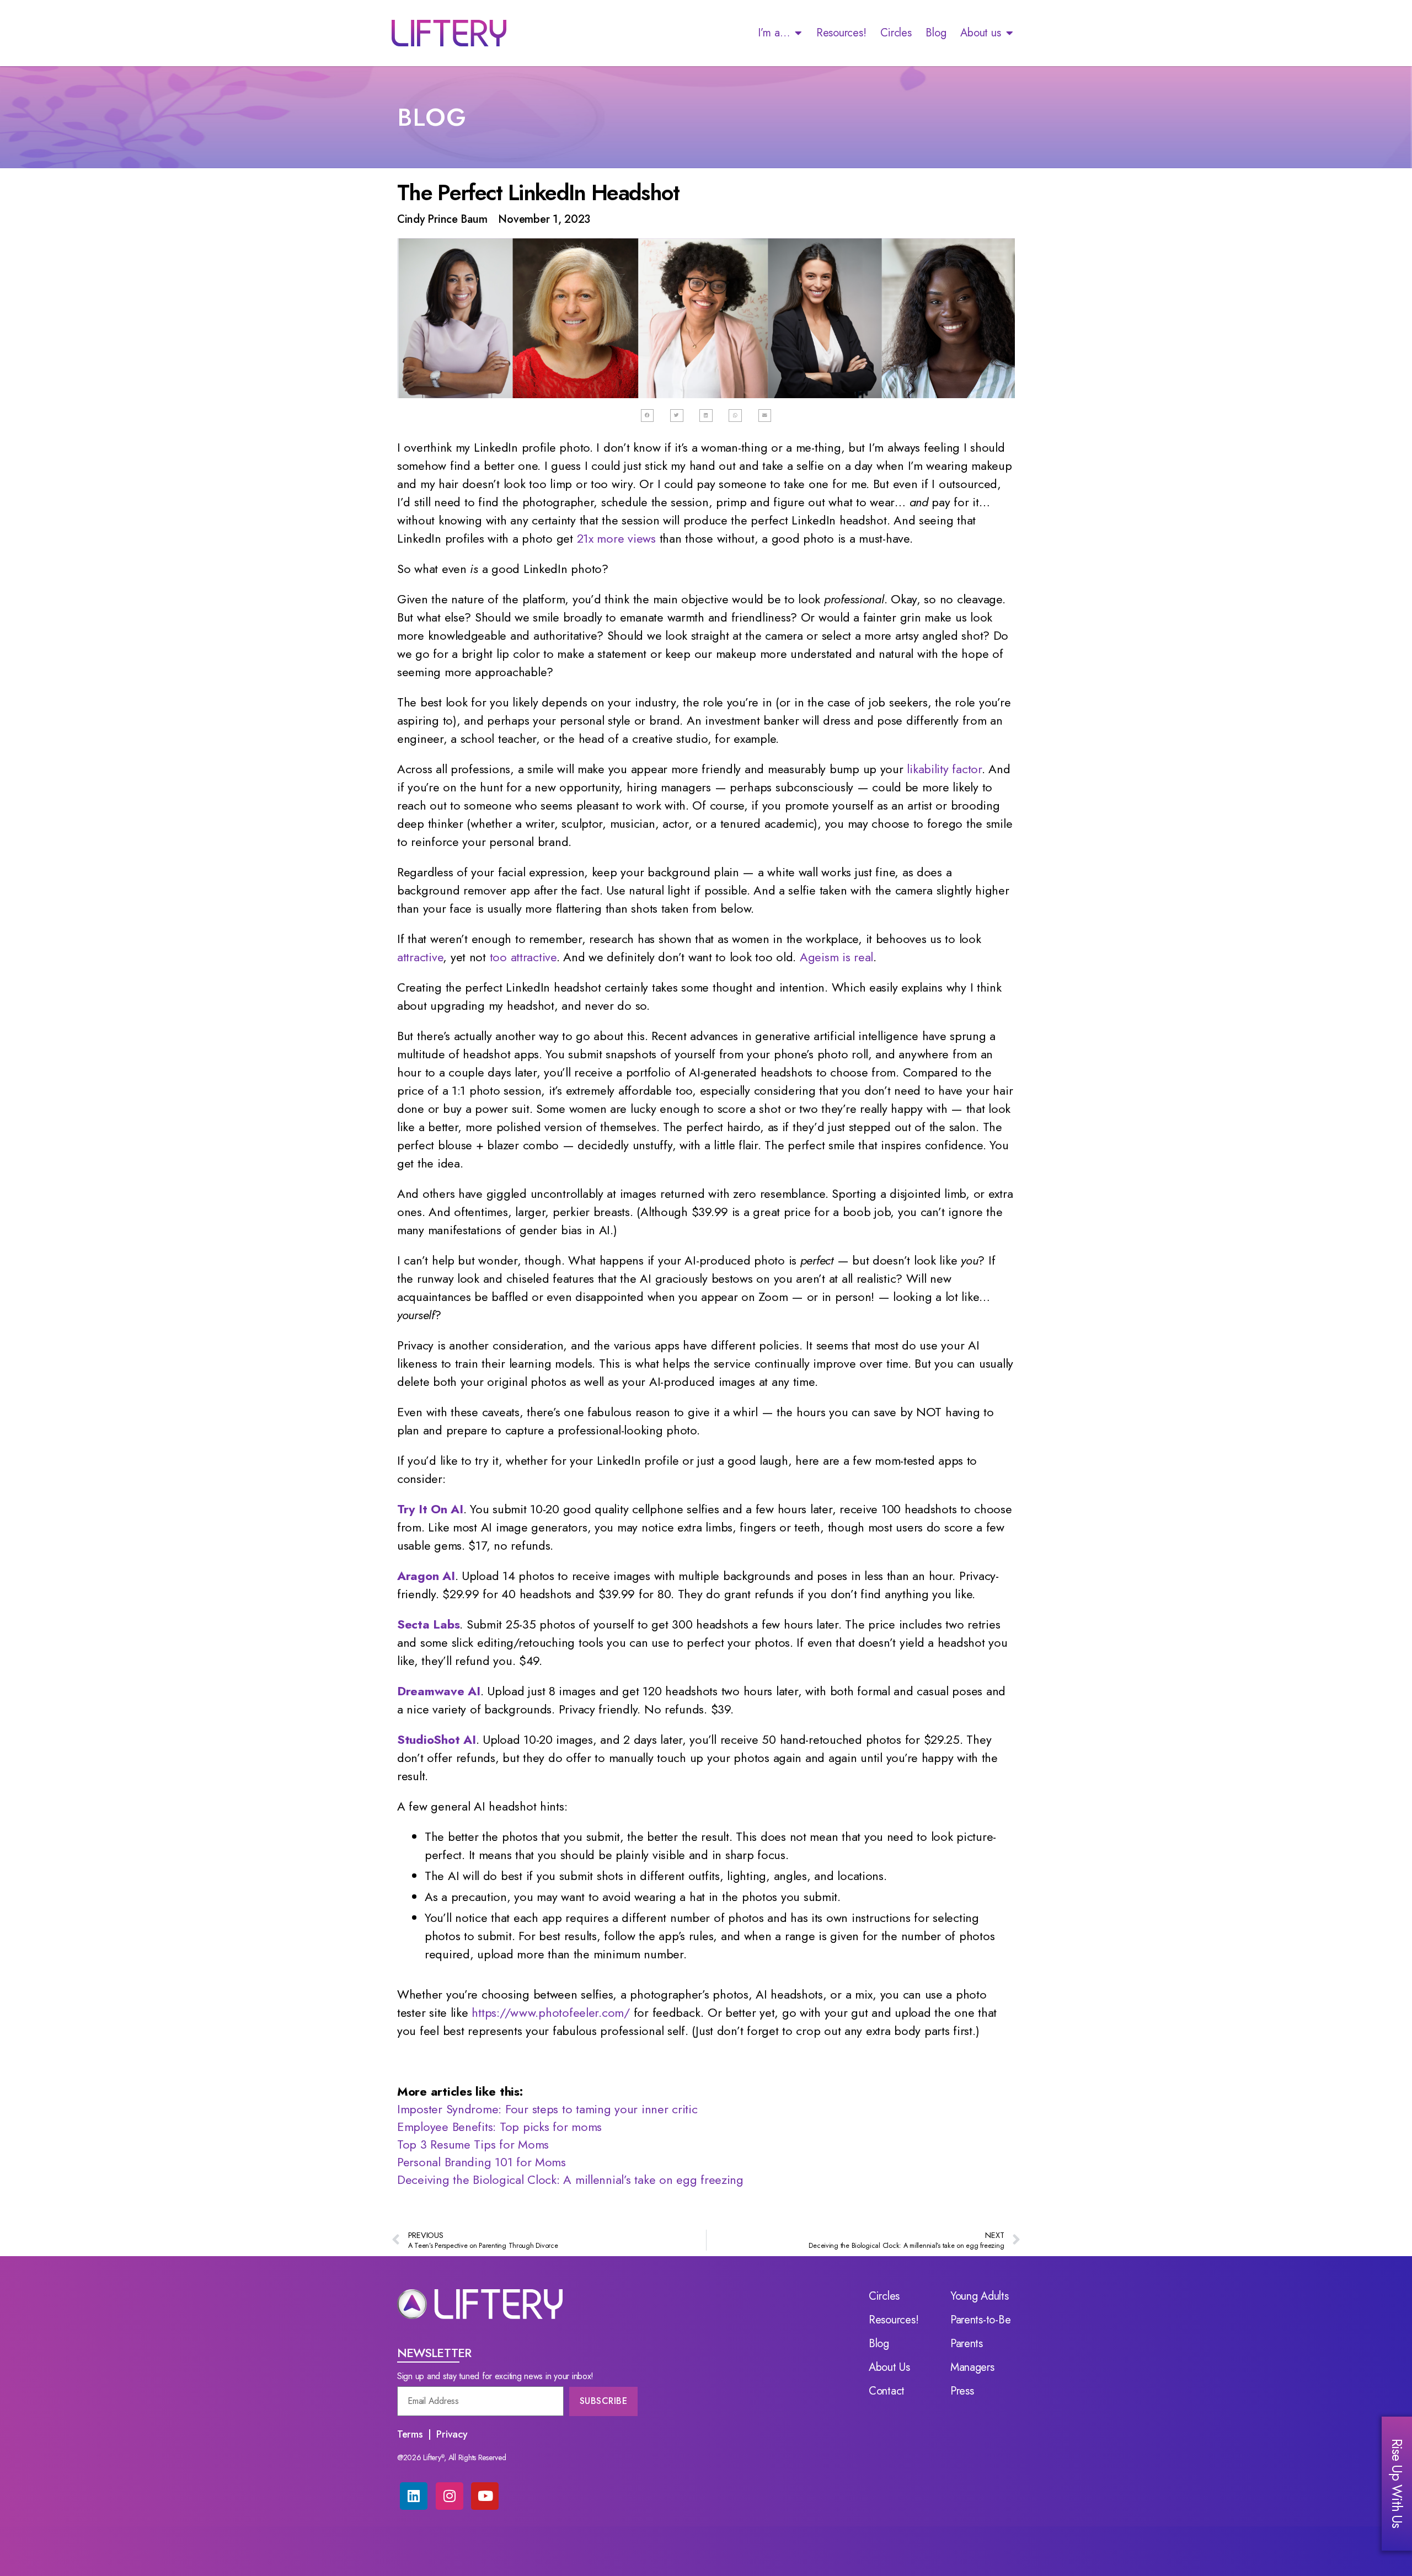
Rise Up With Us (1397, 2483)
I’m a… (774, 33)
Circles (896, 33)
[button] (648, 416)
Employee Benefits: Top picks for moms (499, 2127)
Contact (887, 2391)
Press (962, 2391)
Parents (967, 2344)
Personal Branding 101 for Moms (482, 2162)
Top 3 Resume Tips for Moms (473, 2144)
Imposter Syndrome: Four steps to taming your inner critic (547, 2109)
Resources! (841, 33)
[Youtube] (485, 2496)
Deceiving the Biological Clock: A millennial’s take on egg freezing (570, 2179)
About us (980, 33)
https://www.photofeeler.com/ (550, 2012)
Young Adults (980, 2296)
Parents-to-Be (981, 2320)
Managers (972, 2368)
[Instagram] (450, 2496)
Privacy (452, 2434)
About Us (889, 2368)
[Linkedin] (414, 2496)
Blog (936, 33)
